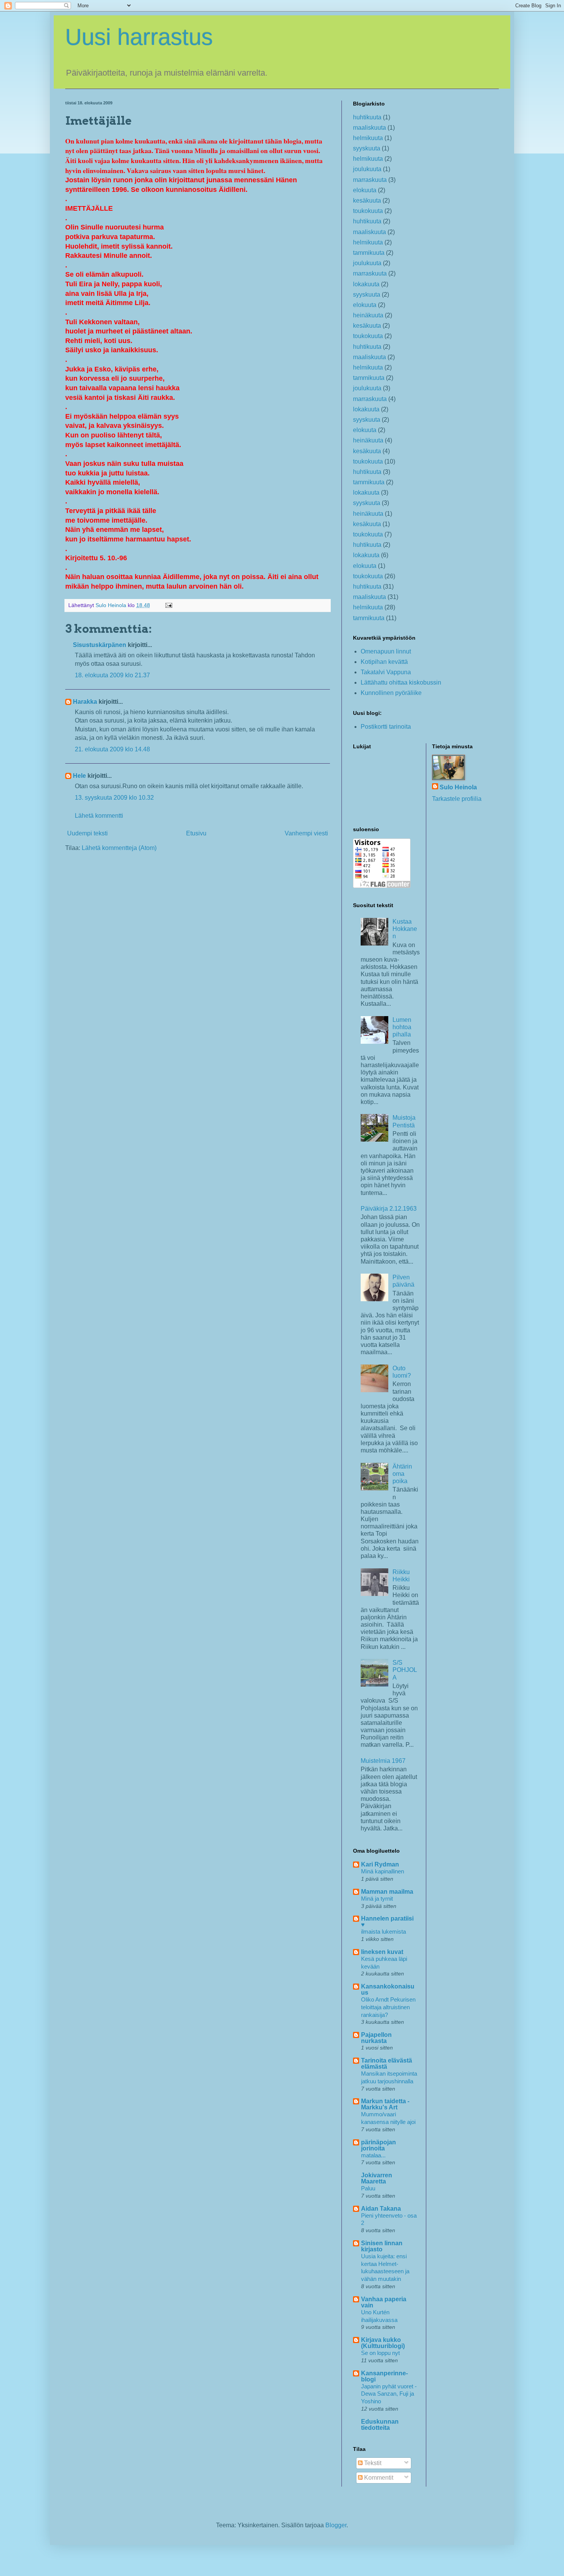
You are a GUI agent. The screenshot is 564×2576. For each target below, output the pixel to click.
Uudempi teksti (87, 833)
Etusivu (196, 833)
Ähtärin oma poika (402, 1474)
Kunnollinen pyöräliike (391, 693)
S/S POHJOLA (405, 1670)
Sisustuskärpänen (100, 645)
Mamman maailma (387, 1892)
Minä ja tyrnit (377, 1899)
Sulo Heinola (458, 787)
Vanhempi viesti (306, 833)
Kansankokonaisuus (388, 1989)
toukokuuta (368, 211)
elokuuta (365, 190)
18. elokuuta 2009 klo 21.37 (112, 675)
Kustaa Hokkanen (405, 929)
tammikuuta (369, 253)
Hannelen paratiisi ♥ (387, 1922)
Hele (79, 776)
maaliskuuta (369, 128)
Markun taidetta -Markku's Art (385, 2104)
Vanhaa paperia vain (384, 2302)
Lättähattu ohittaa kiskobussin (401, 682)
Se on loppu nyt (380, 2353)
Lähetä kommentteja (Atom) (119, 848)
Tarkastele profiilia (457, 799)
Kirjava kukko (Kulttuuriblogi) (383, 2343)
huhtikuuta (367, 117)
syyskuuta (367, 148)
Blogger (336, 2525)
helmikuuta (368, 138)
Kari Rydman (380, 1864)
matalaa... (373, 2155)
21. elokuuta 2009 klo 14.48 (112, 749)
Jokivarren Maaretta (377, 2178)
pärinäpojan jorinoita (378, 2145)
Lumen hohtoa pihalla (402, 1027)
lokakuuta (366, 284)
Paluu (368, 2188)
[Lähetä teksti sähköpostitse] (168, 605)
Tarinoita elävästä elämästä (387, 2064)
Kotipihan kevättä (384, 662)
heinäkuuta (368, 315)
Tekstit (372, 2463)
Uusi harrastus (139, 37)
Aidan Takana (381, 2209)
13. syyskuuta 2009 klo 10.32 (114, 798)
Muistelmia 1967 (383, 1761)
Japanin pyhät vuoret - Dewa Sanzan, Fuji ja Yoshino (389, 2394)
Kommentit (378, 2478)
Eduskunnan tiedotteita (380, 2425)
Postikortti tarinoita (386, 727)
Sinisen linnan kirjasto (382, 2246)
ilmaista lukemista (383, 1932)
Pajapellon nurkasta (376, 2038)
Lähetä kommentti (99, 816)
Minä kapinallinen (383, 1871)
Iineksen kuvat (382, 1952)
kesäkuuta (367, 201)
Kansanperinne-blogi (384, 2376)
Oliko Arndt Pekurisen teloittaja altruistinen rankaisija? (388, 2007)
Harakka (85, 702)
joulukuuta (367, 169)
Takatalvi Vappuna (386, 672)
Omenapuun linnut (386, 651)
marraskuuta (370, 180)
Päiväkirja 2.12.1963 (389, 1209)
